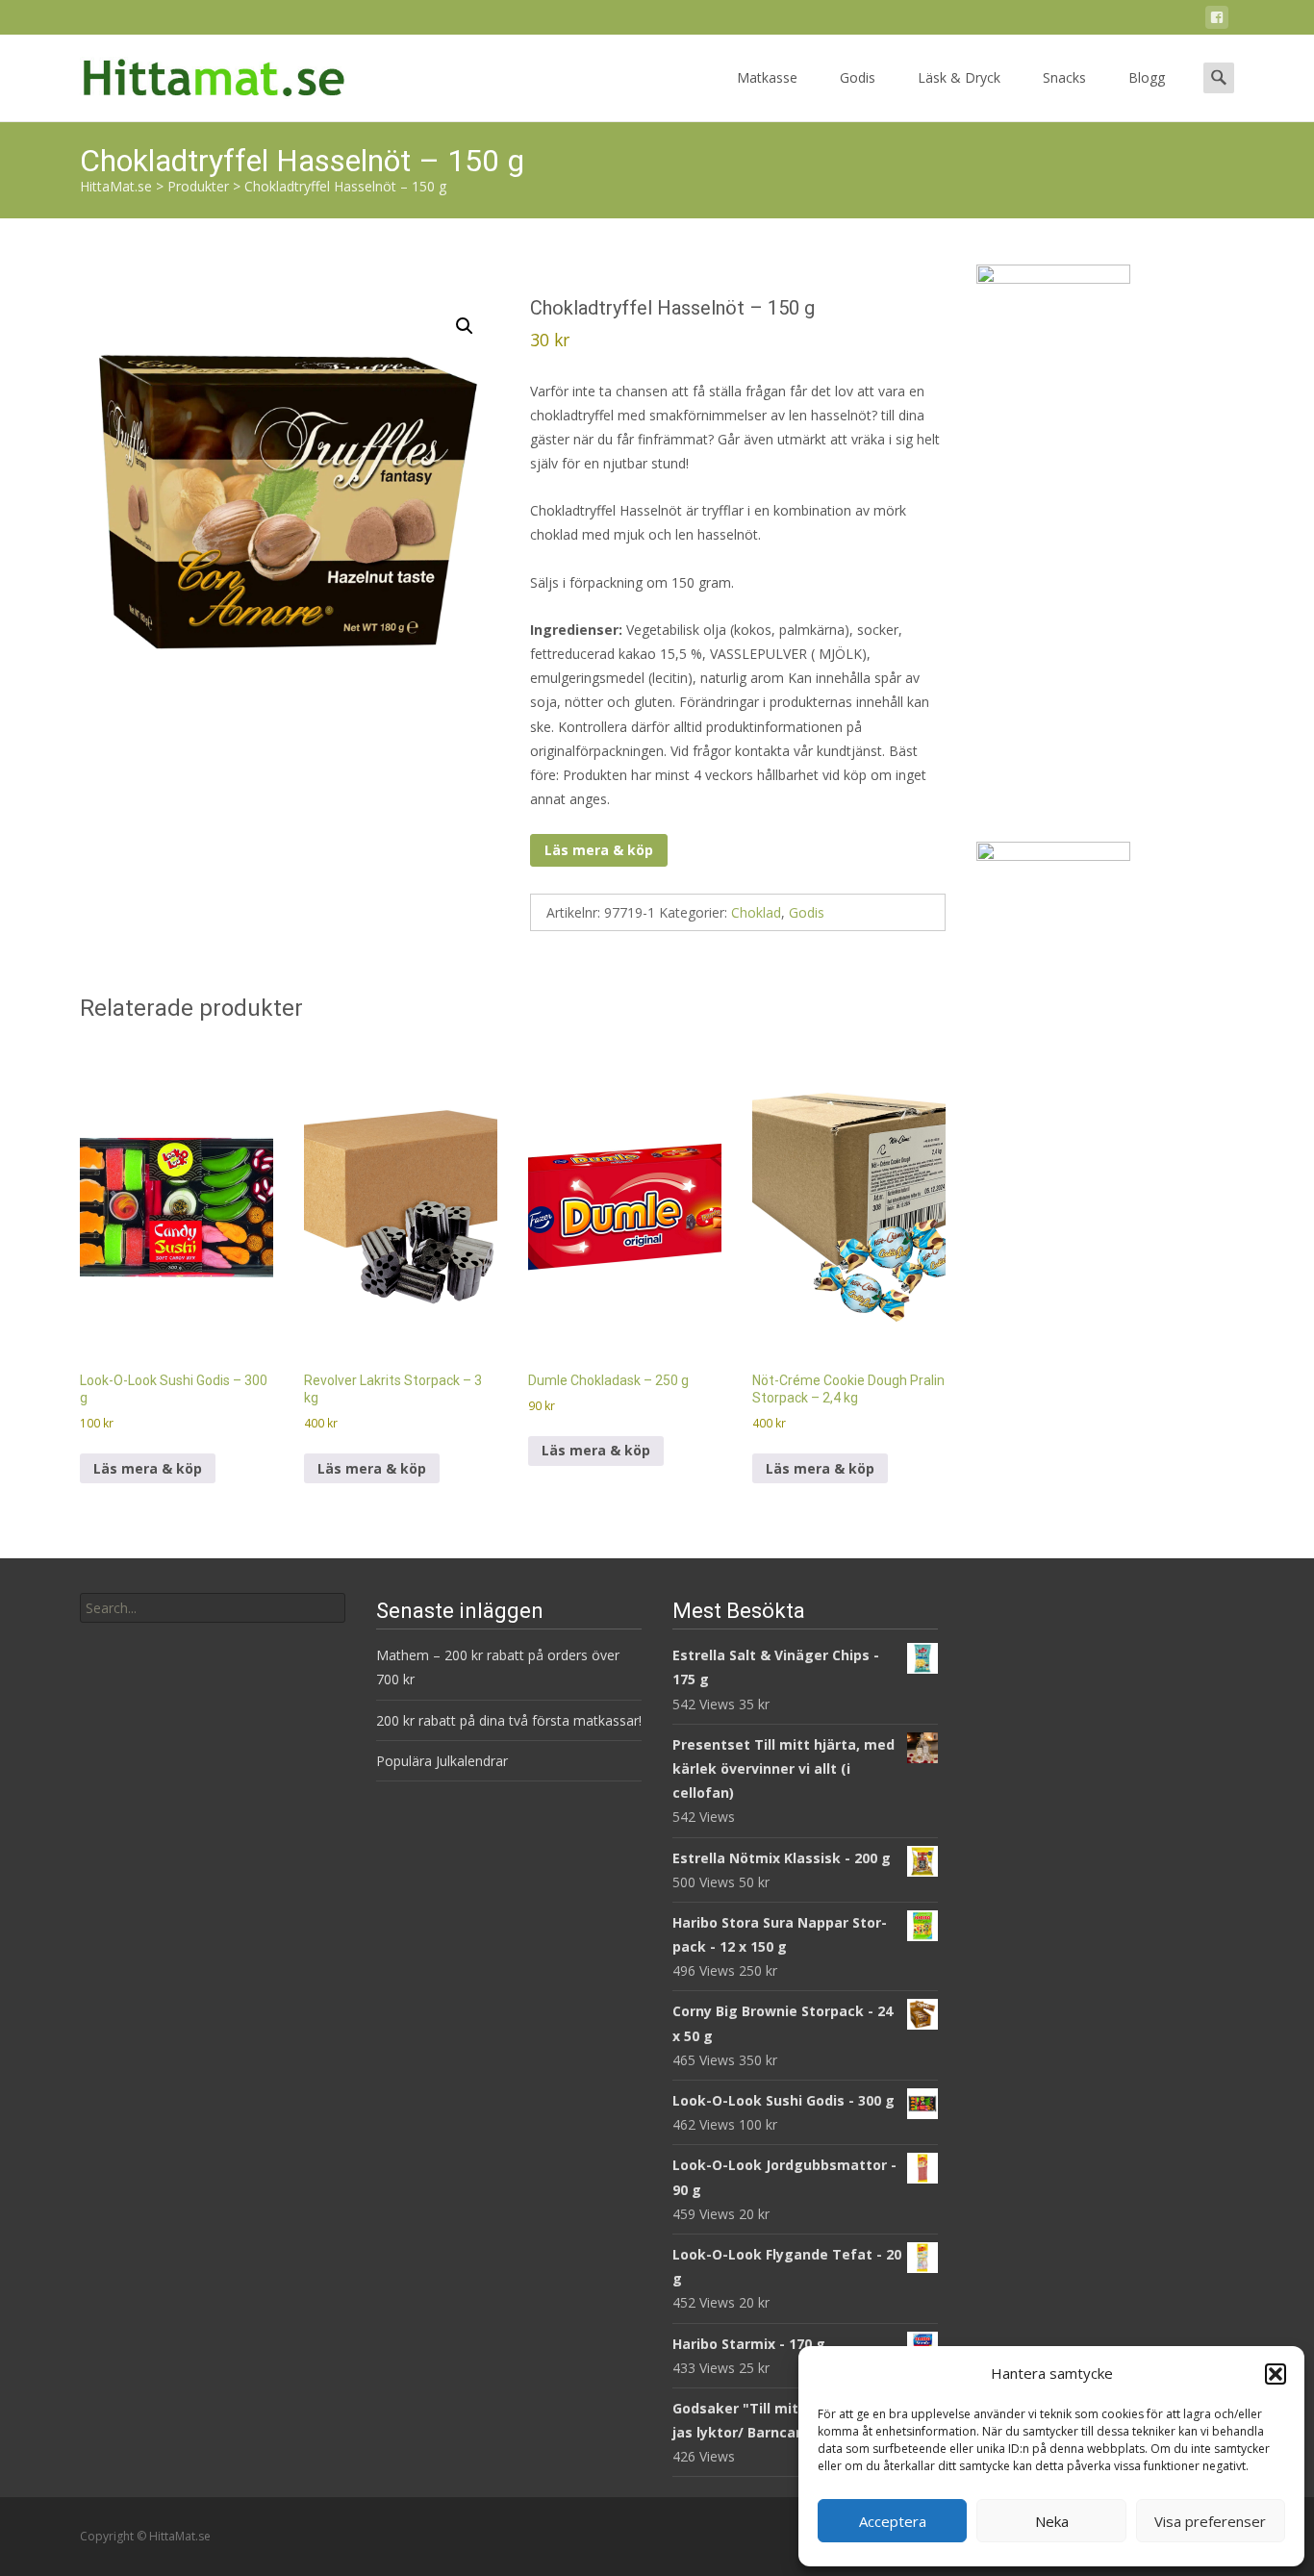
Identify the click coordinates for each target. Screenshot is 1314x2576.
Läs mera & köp (599, 850)
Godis (858, 77)
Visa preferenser (1210, 2521)
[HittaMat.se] (199, 73)
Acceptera (893, 2521)
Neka (1052, 2521)
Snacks (1064, 77)
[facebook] (1217, 21)
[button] (1276, 2374)
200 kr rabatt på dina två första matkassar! (509, 1720)
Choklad (756, 912)
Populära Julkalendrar (442, 1761)
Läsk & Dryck (959, 77)
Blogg (1147, 77)
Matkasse (767, 77)
